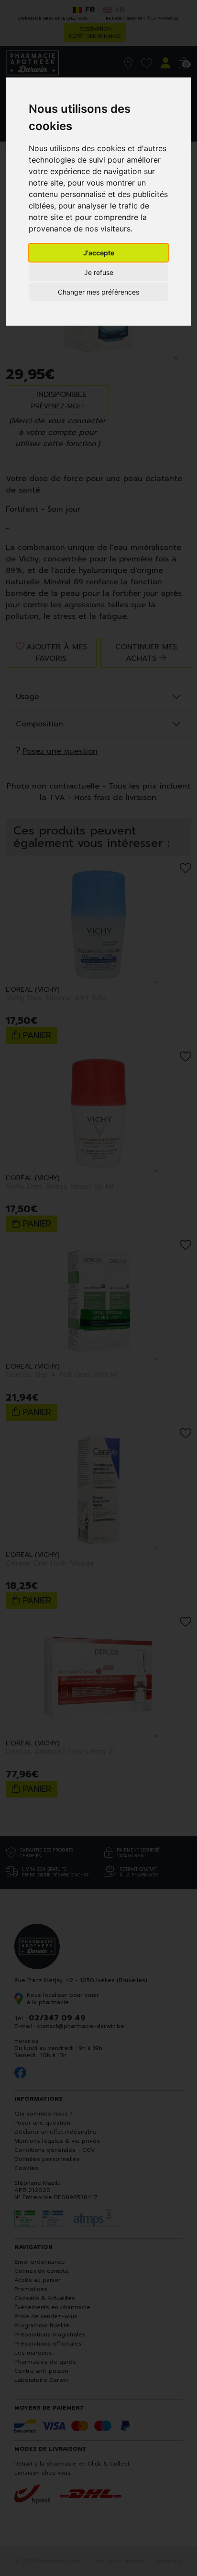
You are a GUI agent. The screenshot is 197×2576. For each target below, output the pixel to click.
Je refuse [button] (99, 272)
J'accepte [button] (99, 253)
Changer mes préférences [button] (98, 292)
